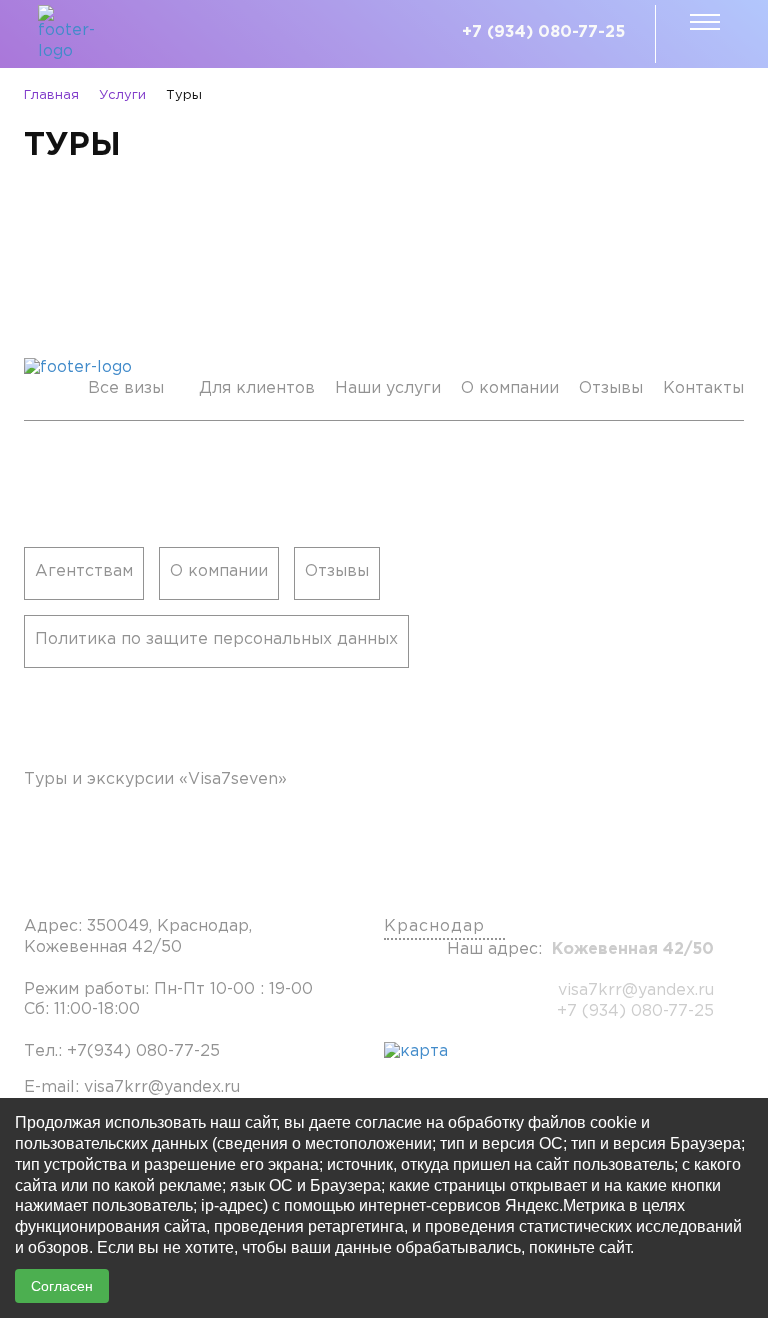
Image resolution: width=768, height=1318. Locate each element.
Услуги (122, 95)
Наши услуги (388, 388)
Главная (51, 95)
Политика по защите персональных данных (216, 639)
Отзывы (611, 388)
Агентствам (84, 571)
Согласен (62, 1286)
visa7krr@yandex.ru (636, 990)
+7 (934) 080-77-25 (543, 32)
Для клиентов (257, 388)
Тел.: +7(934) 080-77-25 (122, 1051)
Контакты (703, 388)
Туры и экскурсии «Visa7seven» (155, 779)
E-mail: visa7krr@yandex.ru (132, 1087)
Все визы (126, 388)
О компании (510, 388)
